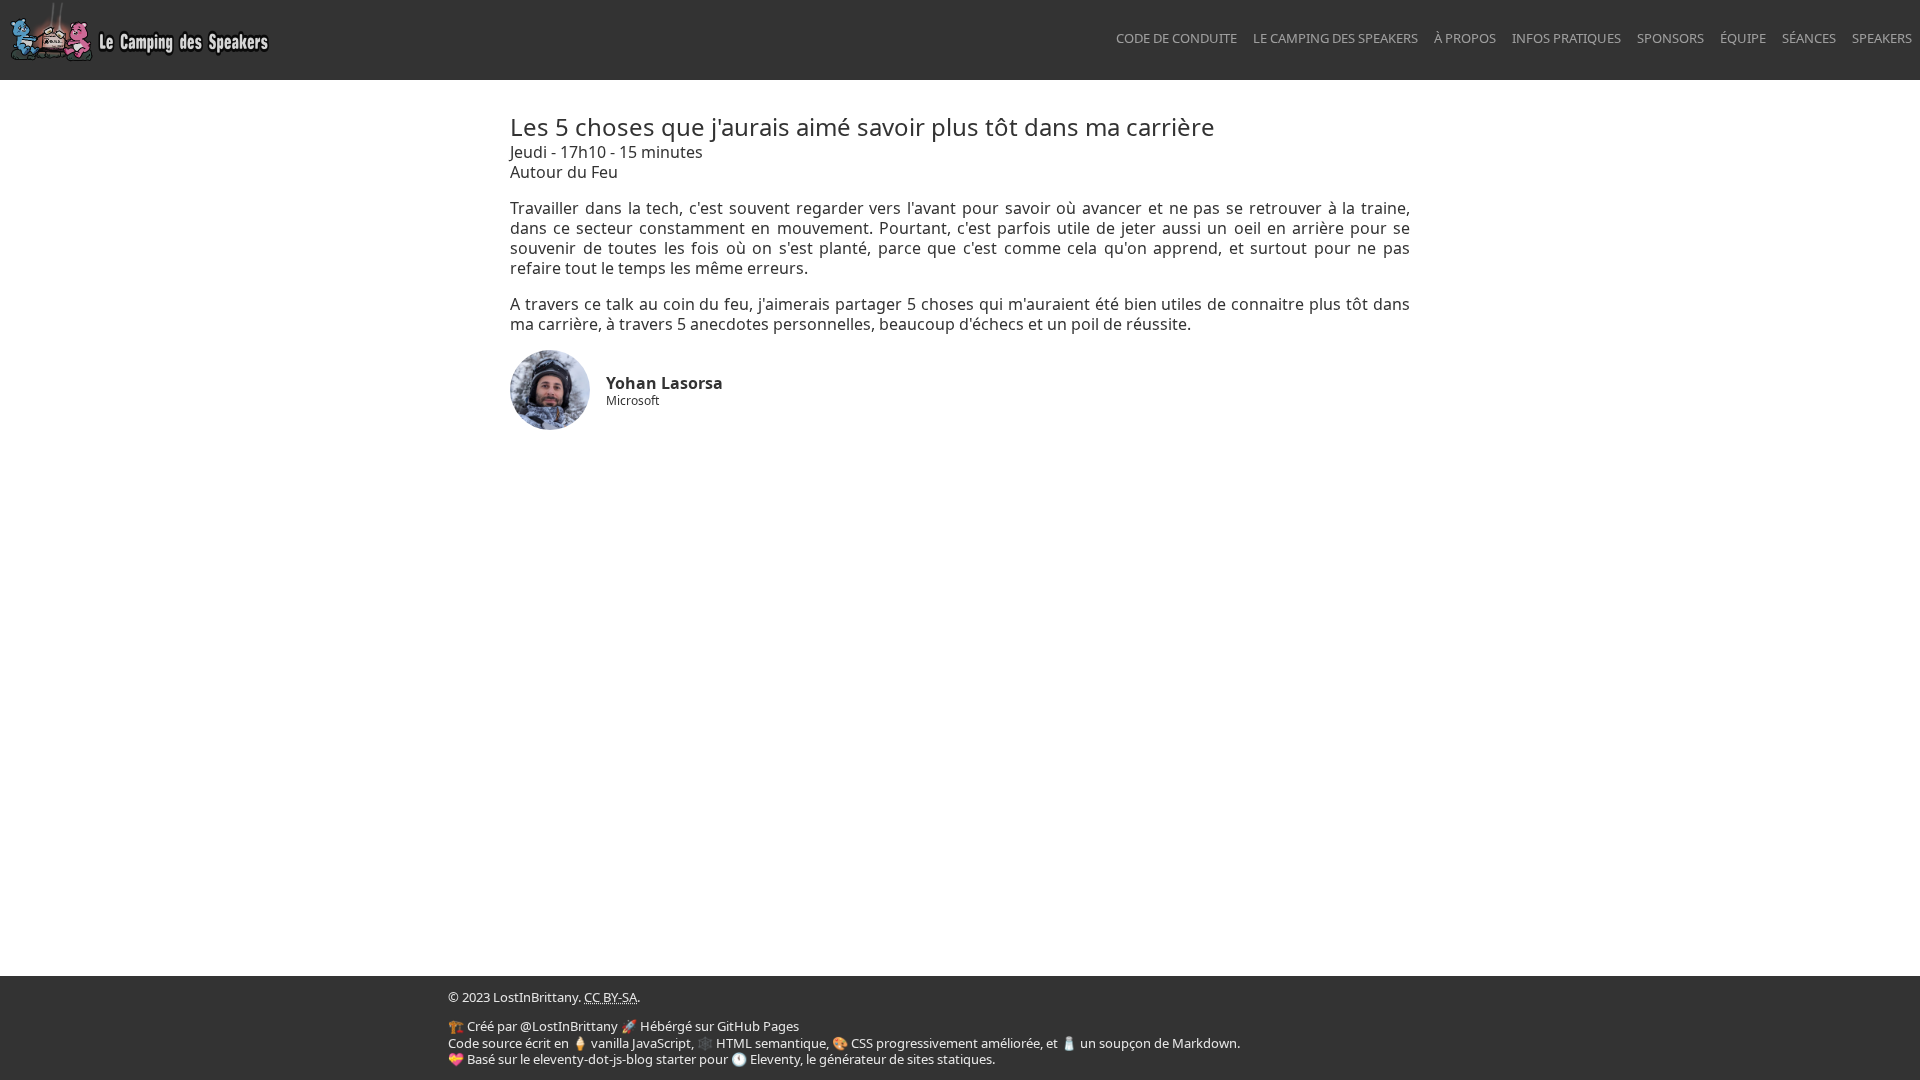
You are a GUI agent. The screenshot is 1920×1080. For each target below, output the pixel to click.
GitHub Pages (758, 1026)
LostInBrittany (535, 997)
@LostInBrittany (569, 1026)
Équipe (1743, 38)
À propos (1465, 38)
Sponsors (1670, 38)
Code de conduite (1176, 38)
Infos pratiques (1566, 38)
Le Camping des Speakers (1335, 38)
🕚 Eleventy (765, 1059)
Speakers (1882, 38)
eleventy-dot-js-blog (593, 1059)
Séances (1809, 38)
